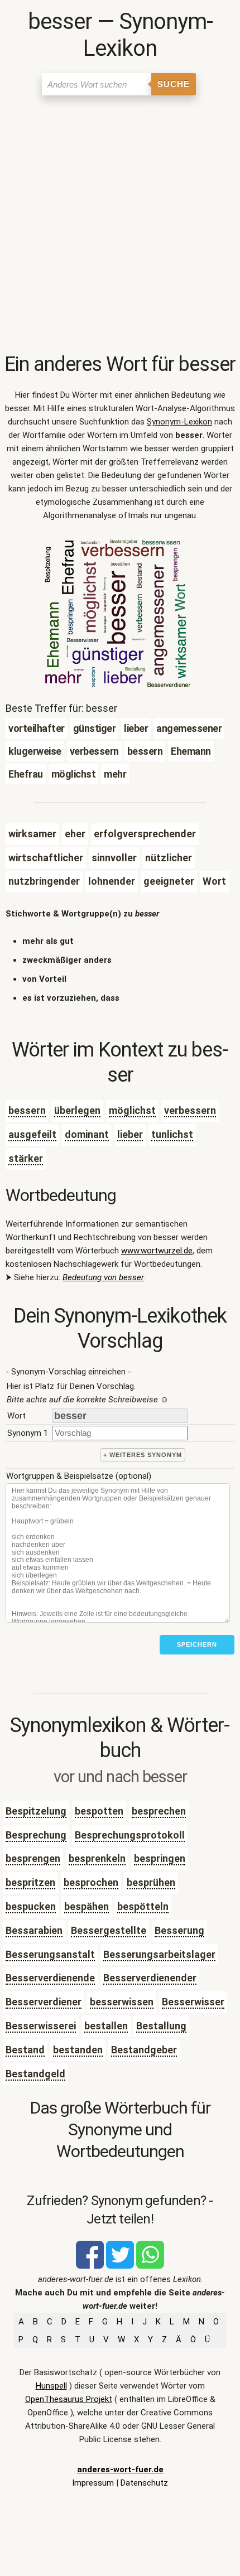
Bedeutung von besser (103, 1277)
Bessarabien (34, 1930)
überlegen (77, 1110)
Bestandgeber (144, 2050)
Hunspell (51, 2386)
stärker (26, 1158)
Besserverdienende (50, 1978)
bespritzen (30, 1882)
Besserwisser (193, 2002)
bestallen (106, 2026)
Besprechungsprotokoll (130, 1835)
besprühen (151, 1882)
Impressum (93, 2483)
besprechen (159, 1811)
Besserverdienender (150, 1978)
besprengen (33, 1858)
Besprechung (36, 1835)
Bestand (25, 2050)
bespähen (87, 1906)
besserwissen (122, 2002)
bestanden (78, 2050)
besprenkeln (97, 1858)
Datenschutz (144, 2483)
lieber (130, 1134)
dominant (87, 1134)
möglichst (132, 1110)
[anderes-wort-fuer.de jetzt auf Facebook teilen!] (90, 2266)
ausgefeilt (32, 1134)
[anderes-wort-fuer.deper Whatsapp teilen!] (150, 2266)
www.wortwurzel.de (157, 1251)
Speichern (197, 1644)
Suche (174, 84)
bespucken (31, 1906)
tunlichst (172, 1134)
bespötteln (143, 1906)
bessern (27, 1110)
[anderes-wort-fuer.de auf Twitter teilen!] (120, 2266)
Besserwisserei (41, 2026)
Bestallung (161, 2026)
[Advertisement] (120, 226)
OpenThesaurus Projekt (69, 2399)
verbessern (190, 1110)
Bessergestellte (109, 1930)
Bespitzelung (36, 1811)
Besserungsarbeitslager (159, 1954)
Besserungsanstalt (50, 1954)
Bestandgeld (35, 2074)
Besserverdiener (44, 2002)
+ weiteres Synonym (143, 1455)
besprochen (91, 1882)
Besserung (179, 1930)
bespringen (160, 1858)
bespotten (99, 1811)
